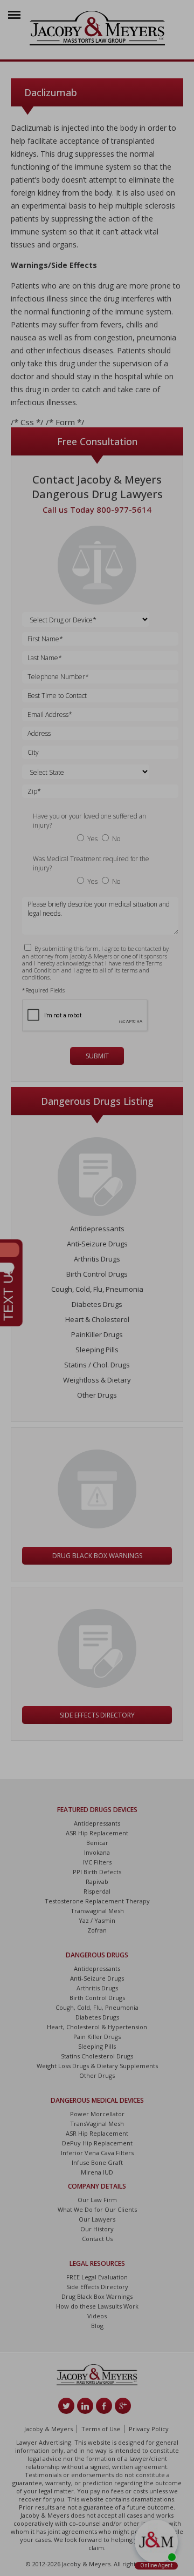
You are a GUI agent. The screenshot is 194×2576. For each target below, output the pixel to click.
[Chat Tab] (97, 1288)
